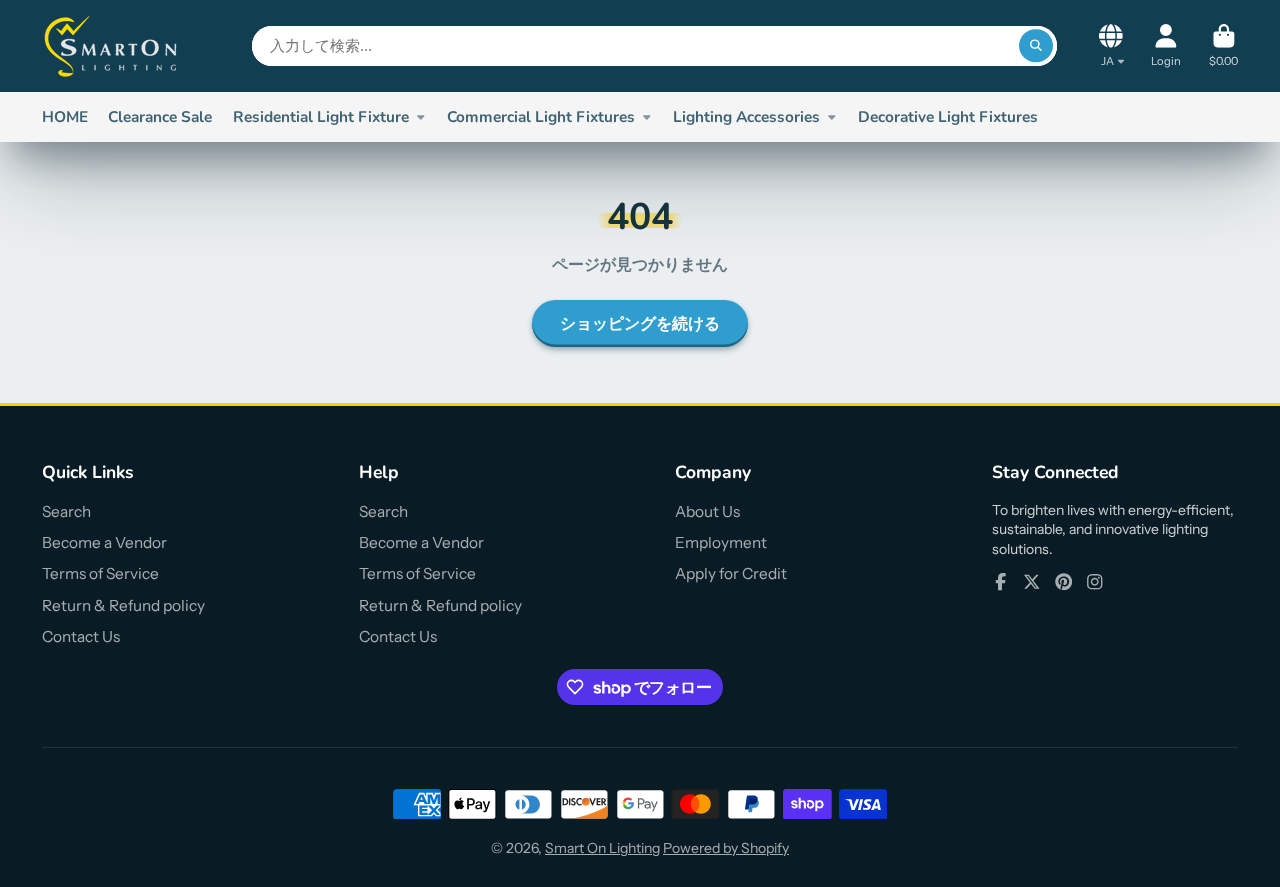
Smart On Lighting (602, 848)
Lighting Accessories (746, 116)
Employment (721, 542)
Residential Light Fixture (321, 116)
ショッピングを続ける (640, 324)
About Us (707, 511)
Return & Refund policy (123, 605)
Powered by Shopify (726, 848)
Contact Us (81, 636)
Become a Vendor (104, 542)
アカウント (1166, 45)
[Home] (112, 46)
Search (66, 511)
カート (1223, 45)
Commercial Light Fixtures (541, 116)
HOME (65, 116)
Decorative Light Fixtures (948, 116)
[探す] (1036, 46)
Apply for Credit (731, 573)
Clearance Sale (160, 116)
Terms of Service (100, 573)
